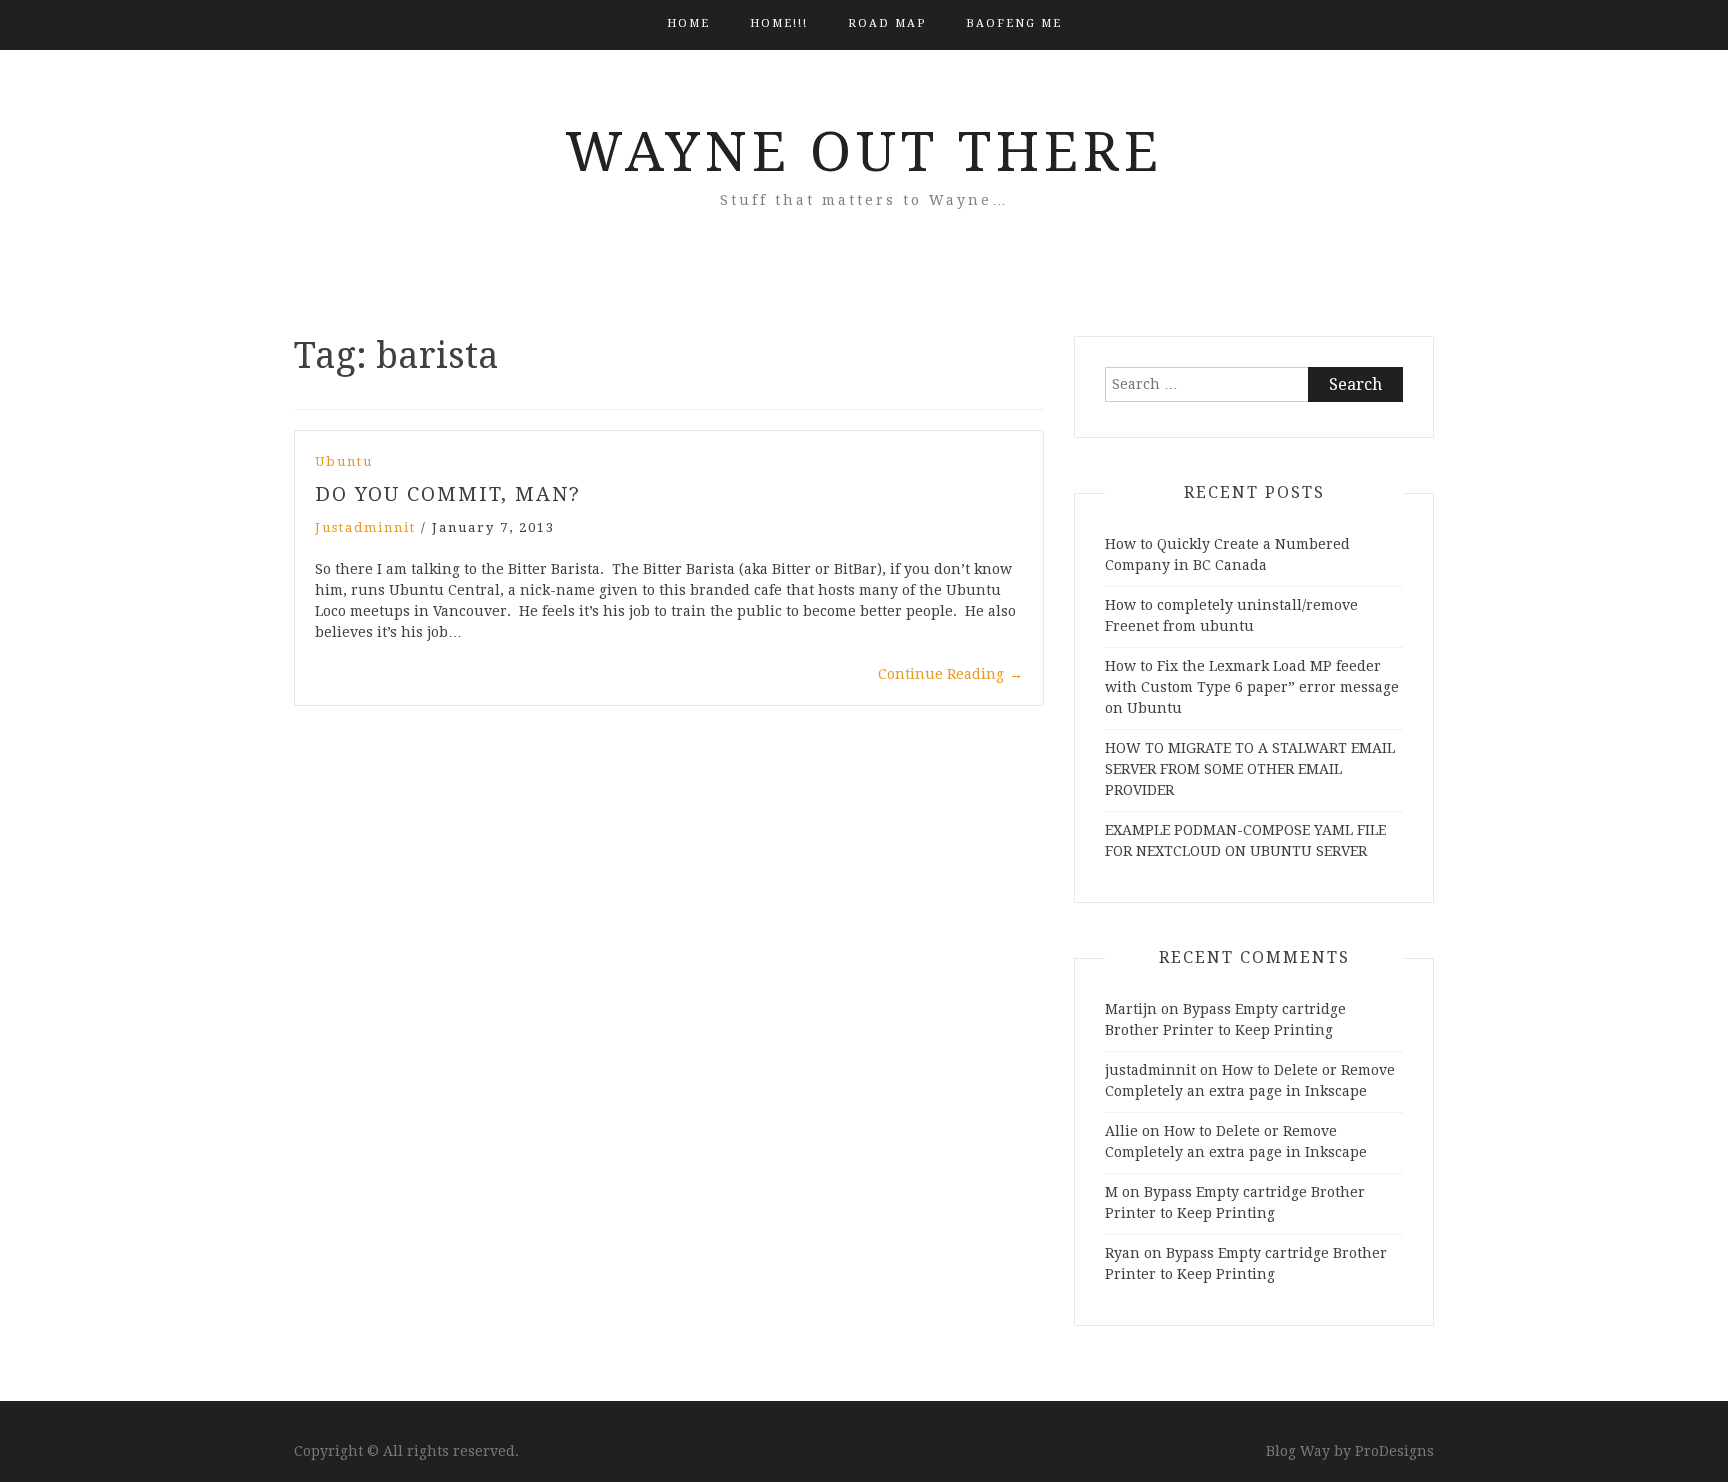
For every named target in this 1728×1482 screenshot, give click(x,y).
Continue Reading (950, 674)
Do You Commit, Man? (448, 494)
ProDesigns (1394, 1451)
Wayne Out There (864, 152)
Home (688, 23)
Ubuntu (344, 461)
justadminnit (365, 527)
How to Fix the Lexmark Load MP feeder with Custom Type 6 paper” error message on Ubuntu (1252, 687)
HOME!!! (779, 23)
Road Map (887, 23)
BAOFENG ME (1014, 23)
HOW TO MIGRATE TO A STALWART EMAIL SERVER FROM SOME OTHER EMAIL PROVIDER (1250, 769)
